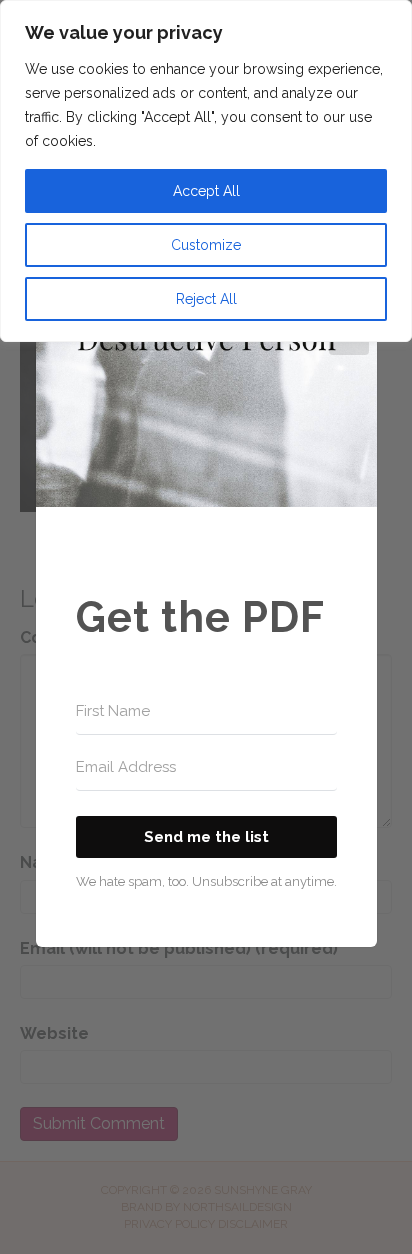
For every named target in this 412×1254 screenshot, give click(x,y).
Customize (206, 245)
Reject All (206, 299)
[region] (206, 171)
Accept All (206, 191)
